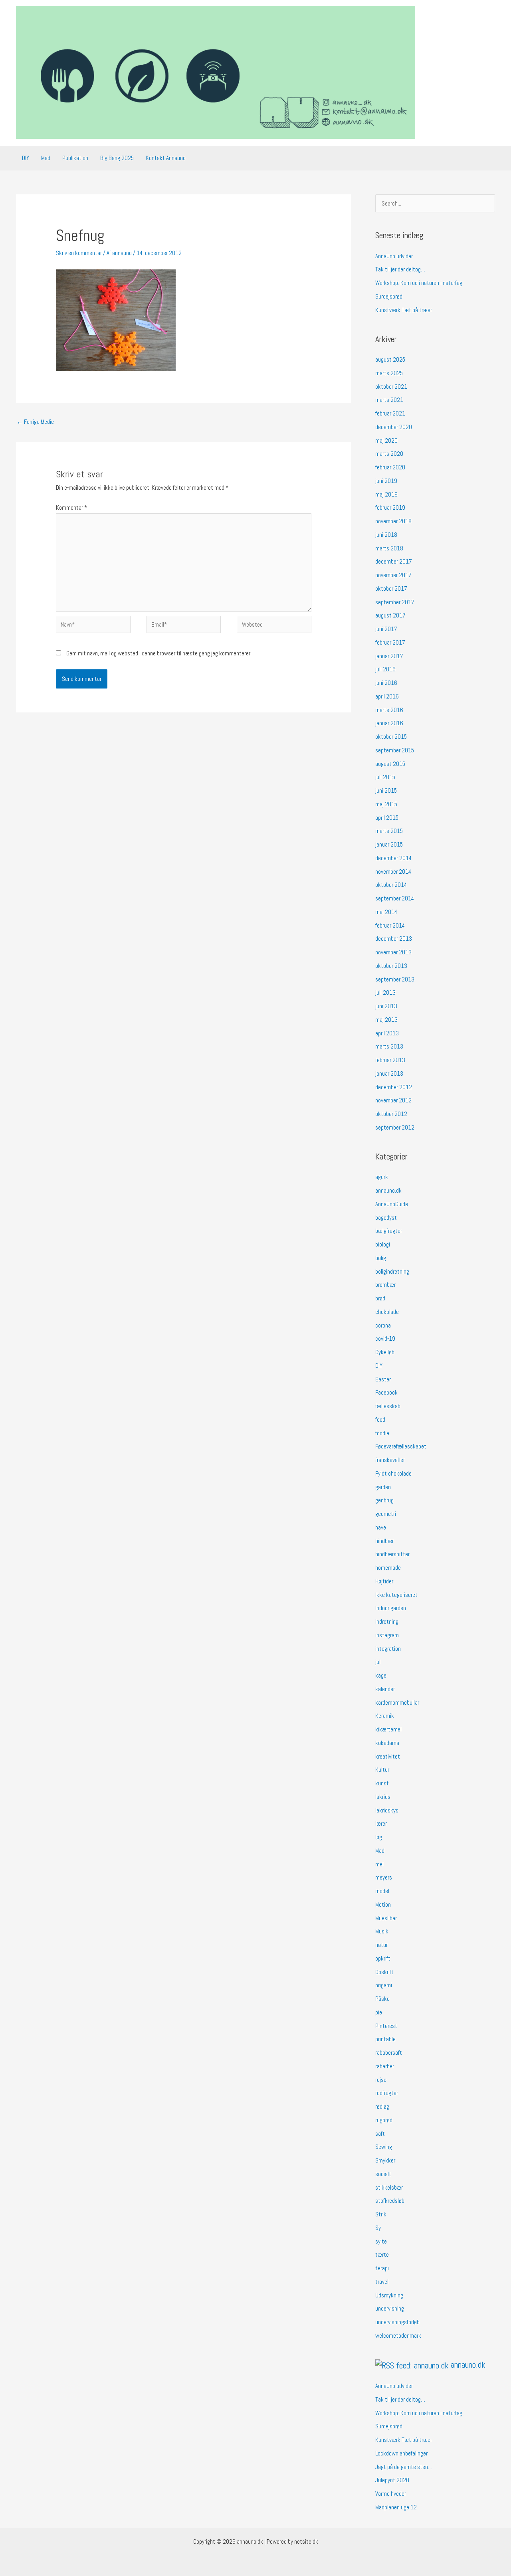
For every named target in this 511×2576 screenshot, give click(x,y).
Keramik (385, 1716)
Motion (383, 1904)
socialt (383, 2174)
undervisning (390, 2308)
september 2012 (395, 1127)
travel (382, 2282)
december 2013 (394, 939)
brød (380, 1298)
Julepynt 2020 (392, 2480)
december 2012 (394, 1087)
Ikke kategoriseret (396, 1595)
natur (381, 1945)
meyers (384, 1877)
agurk (382, 1177)
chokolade (387, 1312)
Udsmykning (389, 2295)
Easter (383, 1379)
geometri (386, 1514)
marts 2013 (389, 1046)
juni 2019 (386, 481)
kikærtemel (388, 1729)
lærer (381, 1823)
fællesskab (388, 1406)
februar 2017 (390, 642)
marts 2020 (389, 454)
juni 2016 (386, 683)
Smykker (385, 2160)
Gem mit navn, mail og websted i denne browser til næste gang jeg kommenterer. (159, 653)
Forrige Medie (35, 422)
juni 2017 (386, 629)
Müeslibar (386, 1918)
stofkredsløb (390, 2201)
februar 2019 (390, 507)
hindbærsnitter (392, 1554)
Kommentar (71, 507)
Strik (381, 2214)
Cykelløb (385, 1352)
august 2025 (390, 359)
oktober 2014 (391, 885)
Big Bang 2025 (117, 158)
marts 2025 (389, 373)
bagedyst (386, 1218)
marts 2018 (389, 548)
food (380, 1420)
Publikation (75, 158)
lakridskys (387, 1810)
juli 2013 (385, 992)
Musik (382, 1931)
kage (381, 1675)
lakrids (383, 1797)
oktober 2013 (391, 966)
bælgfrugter (389, 1231)
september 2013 (395, 979)
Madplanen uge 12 (396, 2507)
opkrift (383, 1958)
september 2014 (395, 898)
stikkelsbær (389, 2187)
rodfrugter (387, 2093)
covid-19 (385, 1338)
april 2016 (387, 696)
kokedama (387, 1743)
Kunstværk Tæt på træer (404, 310)
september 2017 (395, 602)
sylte (381, 2241)
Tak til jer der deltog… (400, 269)
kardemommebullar (397, 1702)
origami (384, 1985)
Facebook (386, 1392)
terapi (382, 2268)
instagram (387, 1635)
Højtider (384, 1581)
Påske (382, 1999)
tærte (382, 2254)
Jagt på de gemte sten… (404, 2467)
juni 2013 (386, 1006)
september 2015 (395, 750)
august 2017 (390, 615)
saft (380, 2134)
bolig (381, 1258)
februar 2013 (390, 1060)
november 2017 (393, 575)
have (381, 1527)
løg (379, 1837)
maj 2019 (386, 494)
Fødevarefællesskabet (401, 1446)
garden (383, 1487)
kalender (385, 1689)
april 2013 (387, 1033)
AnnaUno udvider (394, 256)
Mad (46, 158)
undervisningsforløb (397, 2322)
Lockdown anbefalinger (401, 2453)
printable (385, 2039)
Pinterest (386, 2026)
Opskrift (384, 1972)
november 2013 (393, 952)
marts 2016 (389, 710)
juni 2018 (386, 535)
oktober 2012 (391, 1114)
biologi (383, 1244)
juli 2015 (385, 777)
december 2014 (393, 858)
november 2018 (393, 521)
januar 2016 (389, 723)
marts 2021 (389, 400)
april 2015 (387, 818)
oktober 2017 (391, 589)
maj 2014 (386, 912)
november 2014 (393, 872)
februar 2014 (390, 925)
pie (379, 2012)
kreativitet (388, 1756)
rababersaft (389, 2053)
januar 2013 (389, 1073)
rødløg (382, 2106)
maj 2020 (386, 440)
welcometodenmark (398, 2336)
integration (388, 1649)
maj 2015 (386, 804)
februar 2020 (390, 467)
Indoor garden (391, 1608)
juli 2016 (385, 669)
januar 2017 (389, 656)
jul (378, 1662)
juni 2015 (386, 790)
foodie (382, 1433)
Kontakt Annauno (166, 158)
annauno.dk (388, 1190)
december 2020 (394, 427)
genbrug (384, 1500)
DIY (26, 158)
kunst (382, 1783)
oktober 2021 (391, 387)
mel (379, 1864)
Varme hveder (391, 2494)
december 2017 (394, 561)
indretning (387, 1621)
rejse (381, 2080)
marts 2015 (389, 831)
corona (383, 1325)
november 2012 (393, 1100)
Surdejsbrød (389, 296)
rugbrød (384, 2120)
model (382, 1891)
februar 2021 (390, 413)
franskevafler (390, 1460)
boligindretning (392, 1271)
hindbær (384, 1541)
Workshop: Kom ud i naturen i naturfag (419, 283)
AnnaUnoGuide (392, 1204)
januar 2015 (389, 844)
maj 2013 (386, 1020)
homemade (388, 1568)
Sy (378, 2228)
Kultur (382, 1770)
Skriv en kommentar (79, 253)
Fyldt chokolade (393, 1473)
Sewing (384, 2147)
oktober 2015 (391, 737)
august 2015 (390, 764)
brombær (385, 1285)
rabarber (385, 2066)
